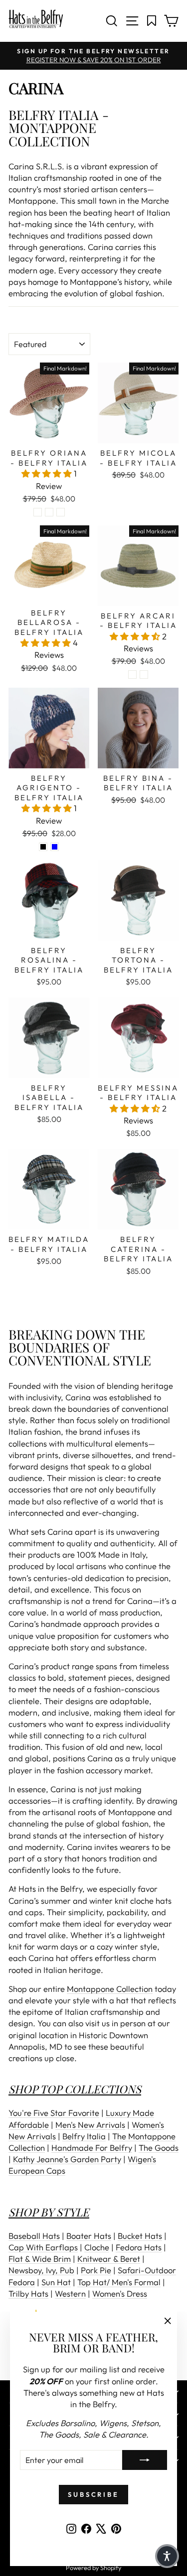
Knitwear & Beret (109, 2259)
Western (70, 2293)
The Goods (159, 2147)
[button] (48, 473)
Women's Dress (120, 2293)
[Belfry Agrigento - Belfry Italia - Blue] (55, 847)
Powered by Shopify (93, 2568)
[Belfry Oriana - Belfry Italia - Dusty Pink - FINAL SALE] (38, 512)
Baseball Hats (34, 2236)
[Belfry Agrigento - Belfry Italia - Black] (43, 847)
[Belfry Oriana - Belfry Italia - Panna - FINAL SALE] (61, 512)
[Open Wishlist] (152, 21)
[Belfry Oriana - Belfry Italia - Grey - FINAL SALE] (49, 512)
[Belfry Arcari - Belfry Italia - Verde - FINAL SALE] (132, 675)
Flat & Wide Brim (40, 2259)
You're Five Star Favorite (54, 2113)
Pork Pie (96, 2270)
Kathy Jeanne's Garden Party (67, 2159)
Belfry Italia (84, 2136)
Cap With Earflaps (43, 2247)
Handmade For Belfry (92, 2147)
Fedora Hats (139, 2247)
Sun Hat (56, 2282)
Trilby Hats (28, 2293)
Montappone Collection (110, 1989)
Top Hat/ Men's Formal (119, 2282)
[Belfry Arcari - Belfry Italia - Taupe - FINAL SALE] (144, 675)
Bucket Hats (140, 2236)
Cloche (97, 2247)
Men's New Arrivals (90, 2125)
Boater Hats (89, 2236)
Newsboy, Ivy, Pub (41, 2270)
